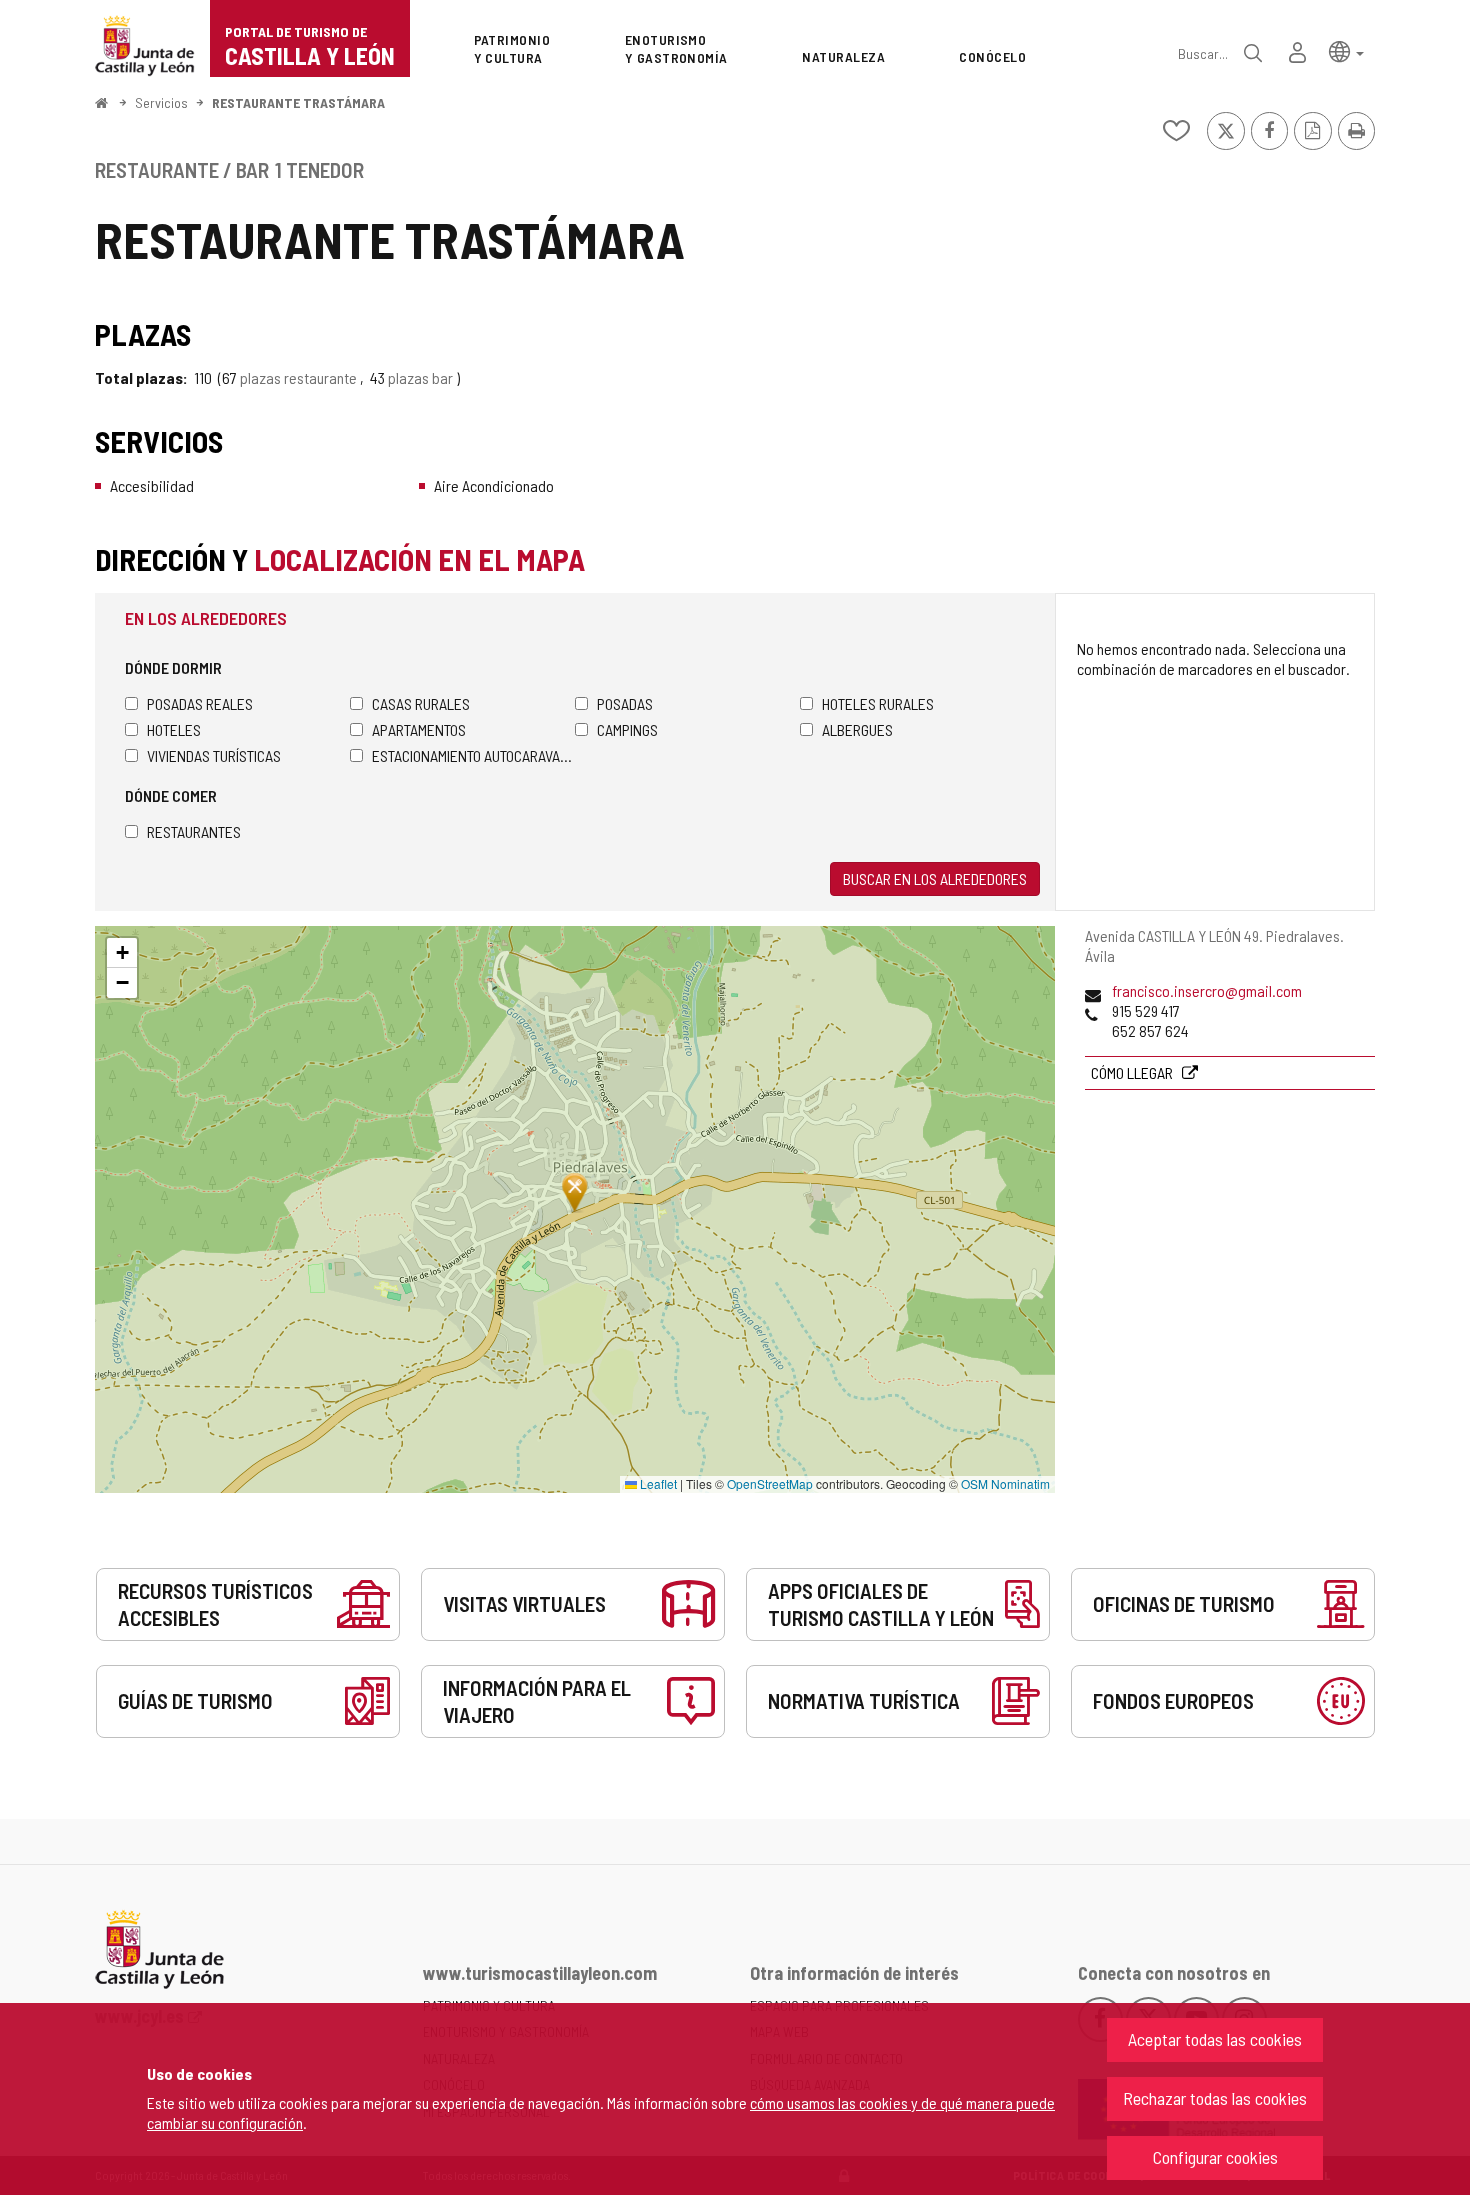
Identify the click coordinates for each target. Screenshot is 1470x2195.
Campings (627, 729)
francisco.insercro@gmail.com (1207, 990)
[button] (1346, 50)
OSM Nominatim (1005, 1483)
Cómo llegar (1133, 1072)
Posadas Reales (200, 703)
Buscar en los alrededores (935, 878)
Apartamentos (419, 729)
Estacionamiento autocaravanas (473, 755)
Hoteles (174, 729)
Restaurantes (194, 831)
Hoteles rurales (878, 703)
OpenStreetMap (770, 1483)
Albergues (857, 729)
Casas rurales (421, 703)
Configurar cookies (1215, 2157)
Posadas (625, 703)
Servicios (161, 102)
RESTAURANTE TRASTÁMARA (298, 102)
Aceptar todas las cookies (1215, 2039)
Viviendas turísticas (214, 755)
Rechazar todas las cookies (1215, 2098)
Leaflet (657, 1483)
